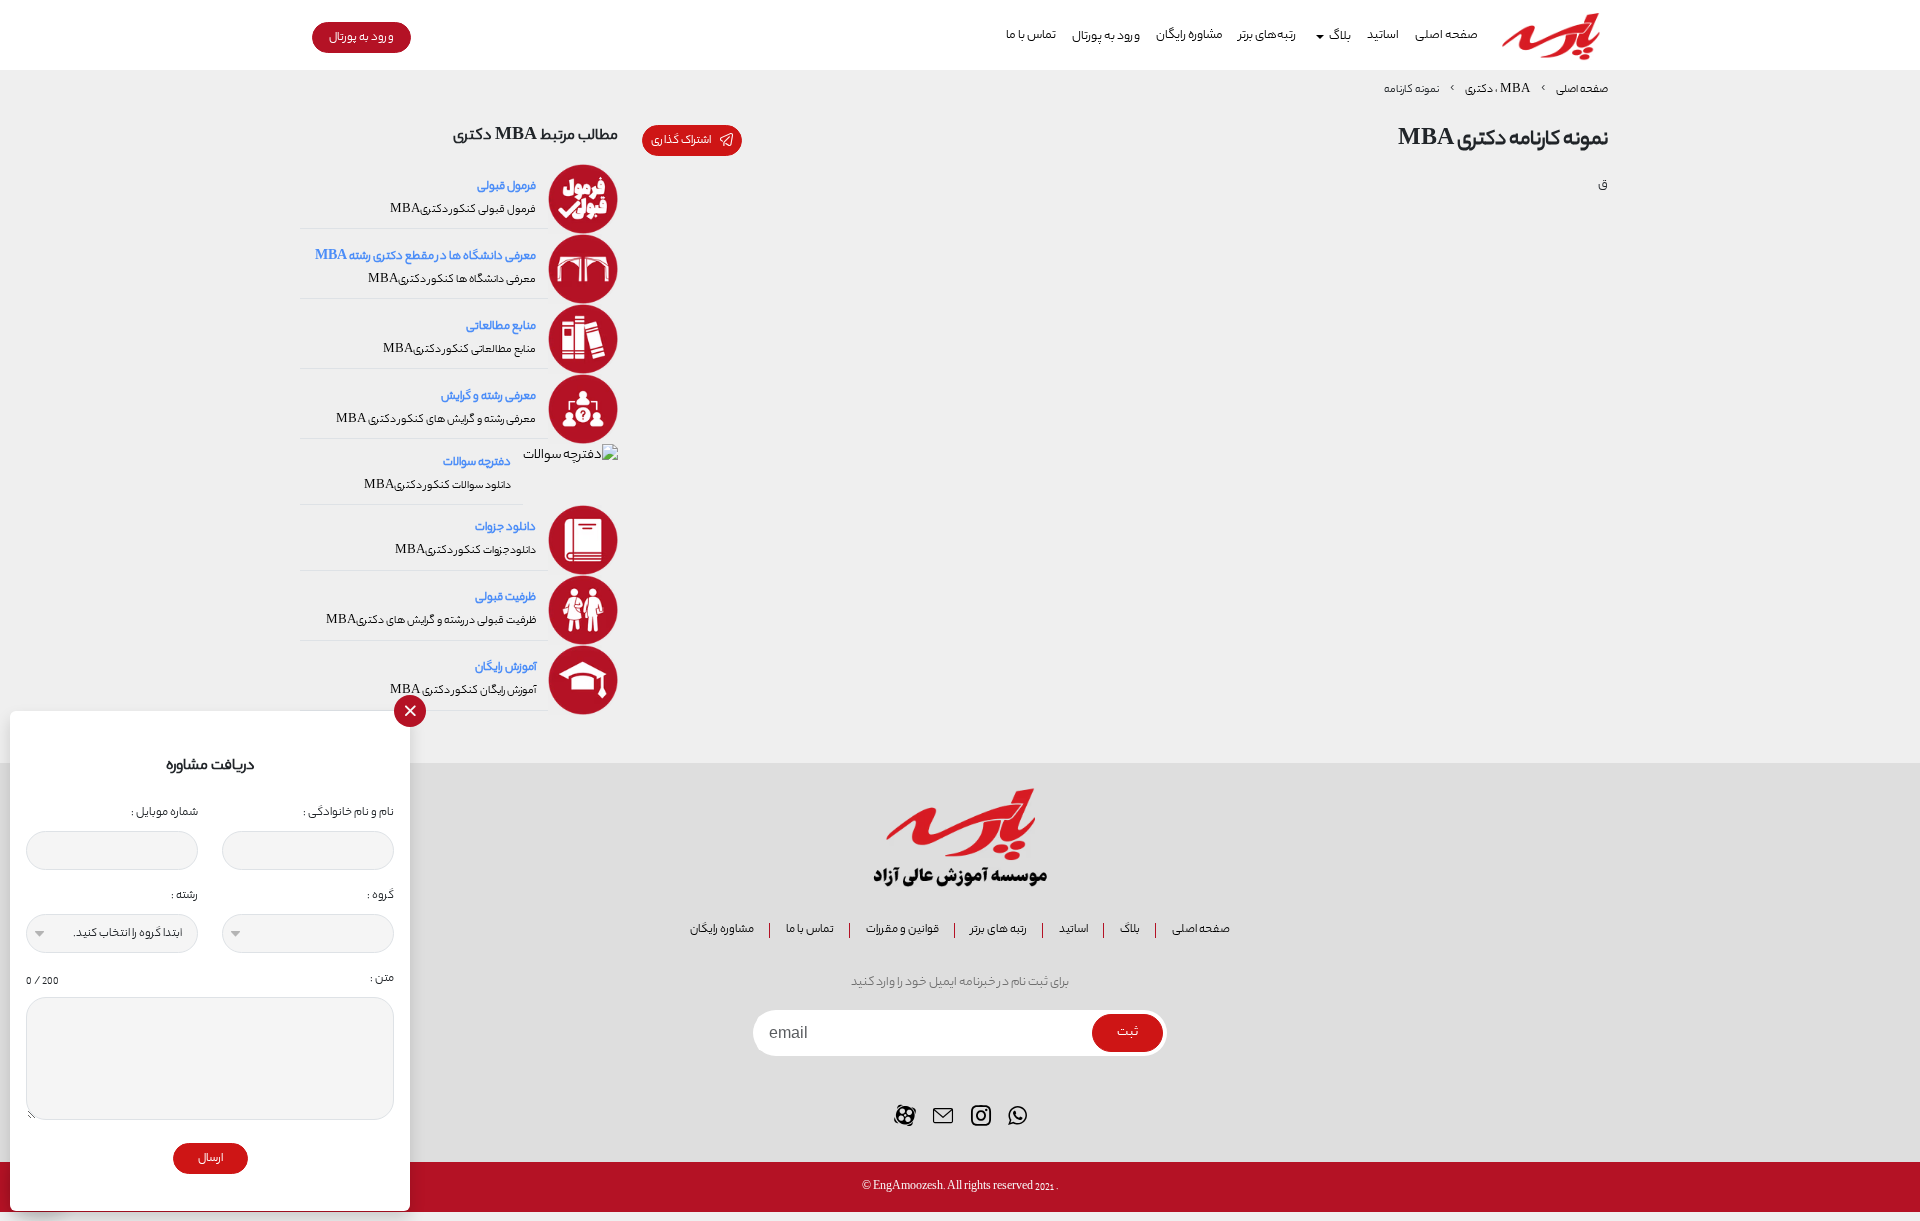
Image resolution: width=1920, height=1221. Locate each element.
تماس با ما (1031, 36)
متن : (210, 978)
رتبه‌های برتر (1267, 36)
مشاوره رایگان (1189, 36)
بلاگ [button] (1340, 37)
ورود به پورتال (1106, 36)
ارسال (210, 1158)
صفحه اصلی (1446, 36)
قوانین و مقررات (902, 929)
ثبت (1127, 1033)
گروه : (380, 895)
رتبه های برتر (999, 929)
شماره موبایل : (164, 812)
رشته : (184, 895)
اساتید (1383, 36)
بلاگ (1130, 929)
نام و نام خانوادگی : (348, 812)
